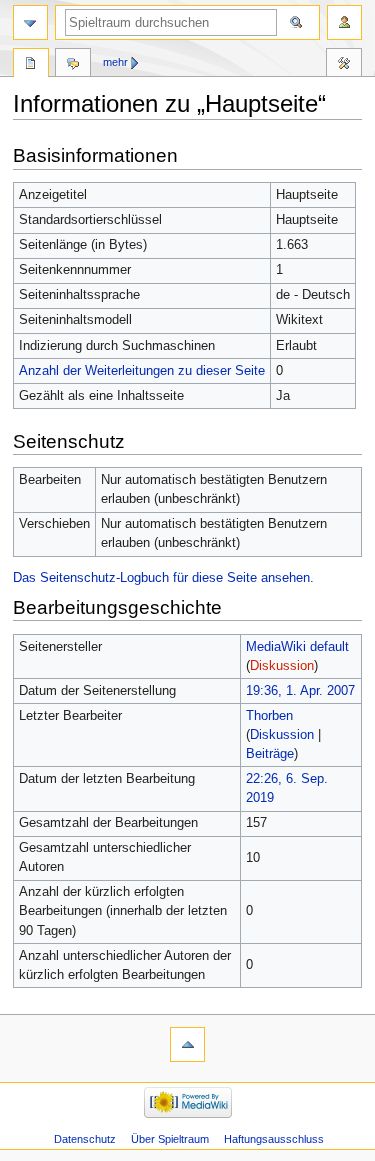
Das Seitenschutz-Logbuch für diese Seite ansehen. (163, 578)
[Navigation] (30, 22)
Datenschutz (85, 1139)
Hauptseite (31, 65)
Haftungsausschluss (274, 1139)
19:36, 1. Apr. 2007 (300, 691)
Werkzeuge (344, 65)
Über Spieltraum (170, 1139)
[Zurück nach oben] (187, 1044)
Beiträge (270, 754)
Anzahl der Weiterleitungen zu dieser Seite (142, 371)
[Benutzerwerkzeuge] (344, 22)
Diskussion (282, 666)
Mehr (115, 62)
